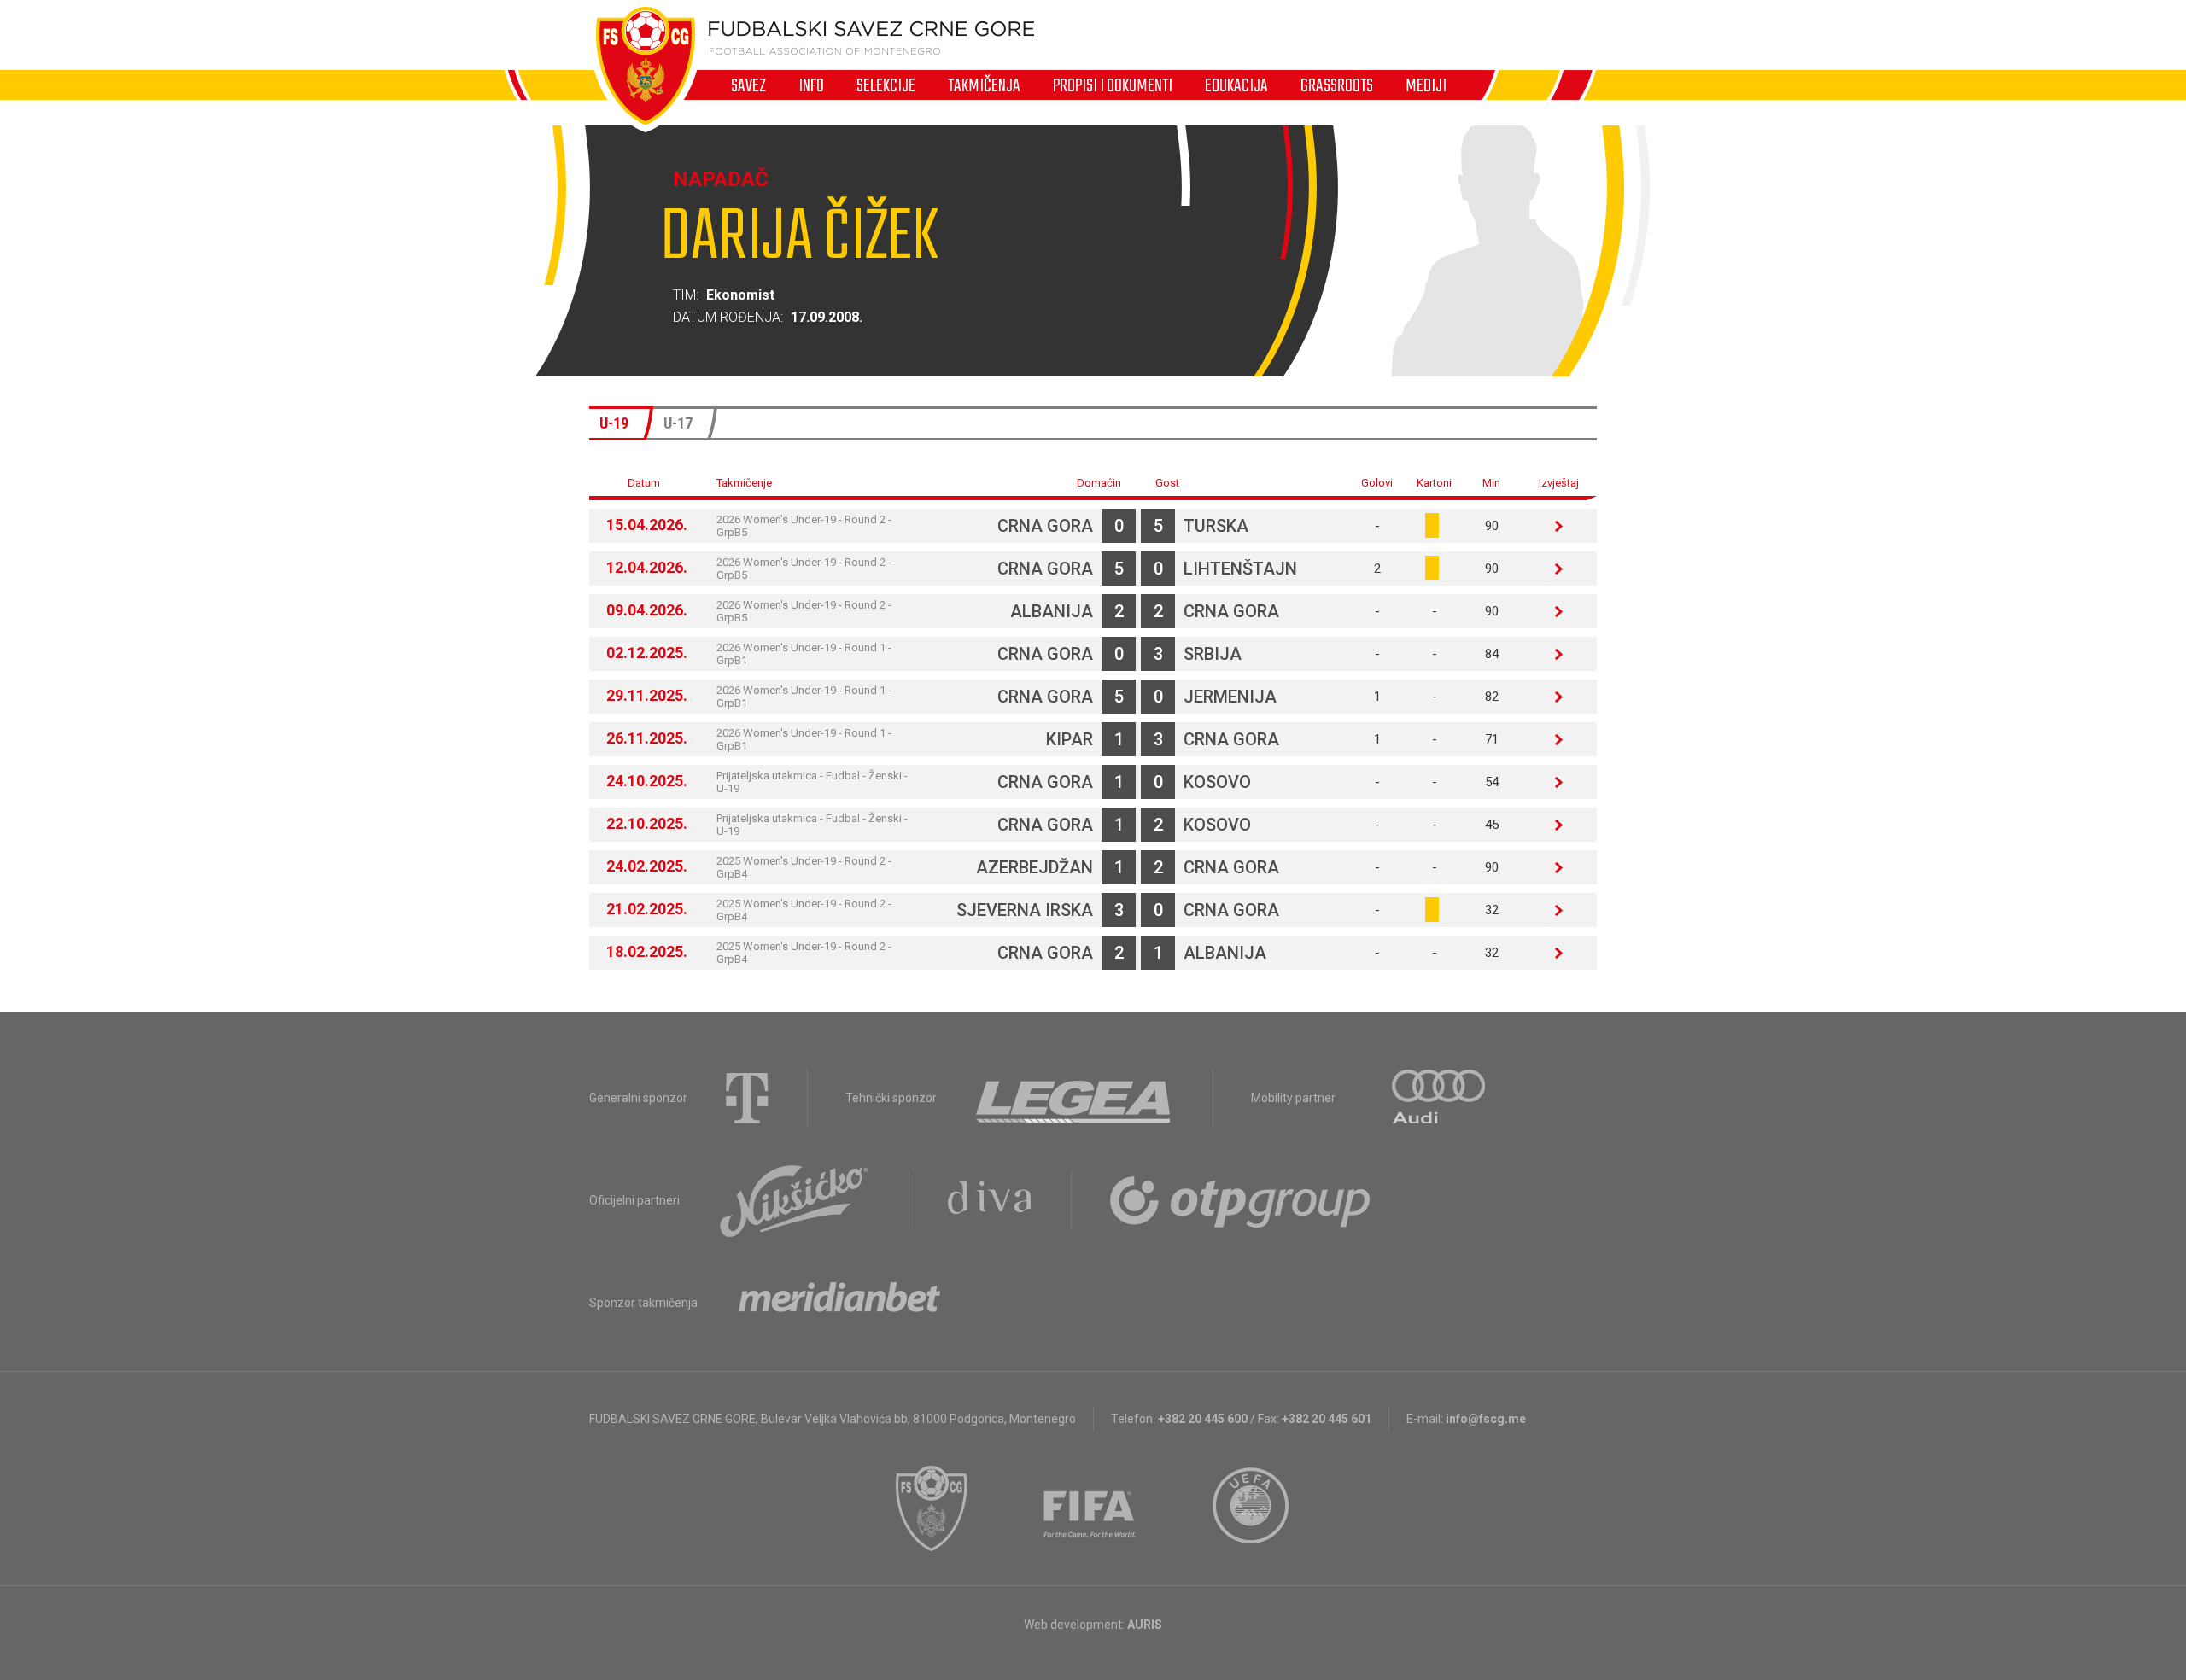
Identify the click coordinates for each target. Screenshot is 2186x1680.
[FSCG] (932, 1508)
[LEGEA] (1075, 1098)
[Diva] (990, 1200)
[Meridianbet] (839, 1303)
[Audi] (1440, 1098)
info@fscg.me (1486, 1419)
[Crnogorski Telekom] (747, 1098)
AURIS (1145, 1625)
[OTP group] (1241, 1200)
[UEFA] (1252, 1508)
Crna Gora (1045, 526)
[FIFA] (1090, 1508)
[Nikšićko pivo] (794, 1200)
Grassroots (1337, 85)
